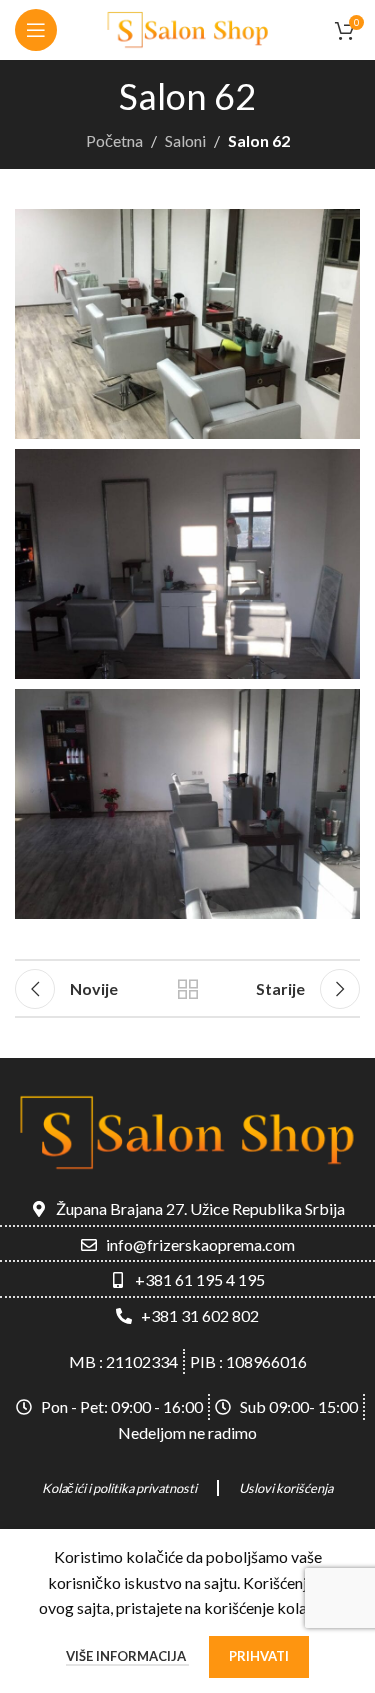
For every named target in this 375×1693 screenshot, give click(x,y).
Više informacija (127, 1656)
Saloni (185, 140)
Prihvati (259, 1656)
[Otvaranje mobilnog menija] (36, 30)
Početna (114, 140)
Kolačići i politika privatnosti (119, 1488)
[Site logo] (188, 27)
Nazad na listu (188, 989)
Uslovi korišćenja (286, 1488)
